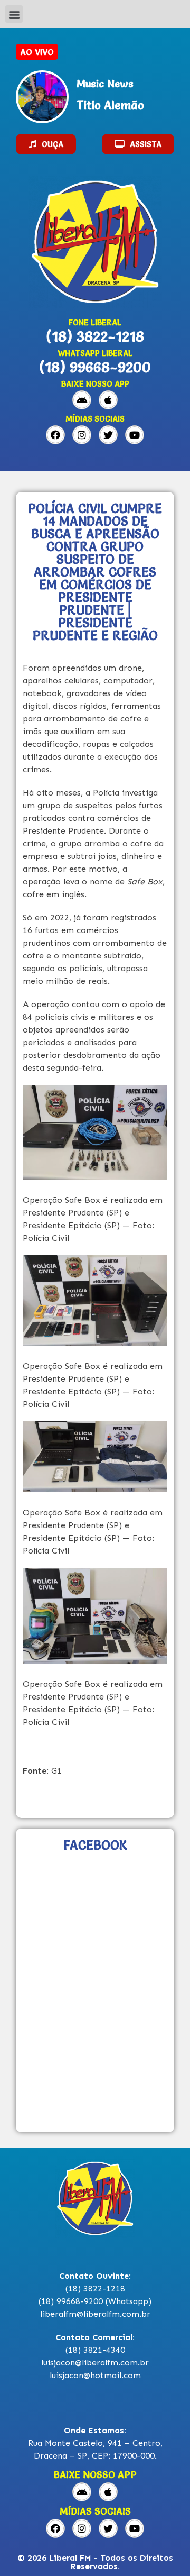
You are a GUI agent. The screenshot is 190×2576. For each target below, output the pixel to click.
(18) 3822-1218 (95, 336)
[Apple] (108, 400)
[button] (14, 14)
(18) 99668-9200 (95, 367)
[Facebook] (55, 435)
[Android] (82, 400)
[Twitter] (108, 435)
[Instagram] (82, 435)
